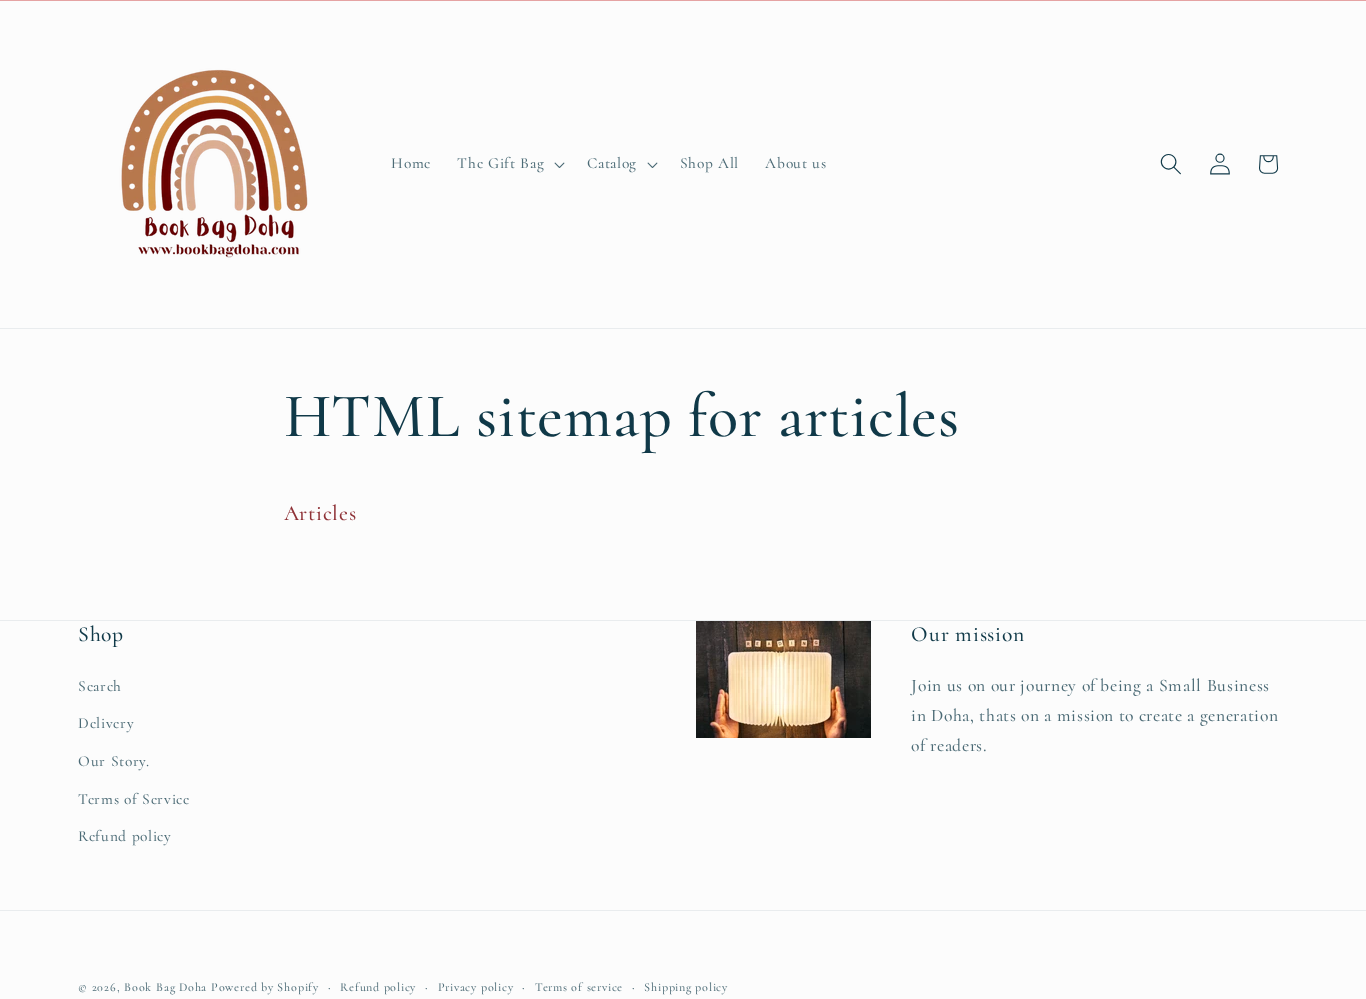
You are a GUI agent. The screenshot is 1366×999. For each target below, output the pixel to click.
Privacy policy (476, 987)
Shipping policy (686, 987)
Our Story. (114, 761)
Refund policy (125, 836)
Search (100, 686)
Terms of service (579, 987)
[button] (509, 164)
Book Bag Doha (167, 987)
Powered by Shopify (265, 987)
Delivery (106, 723)
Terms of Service (134, 799)
